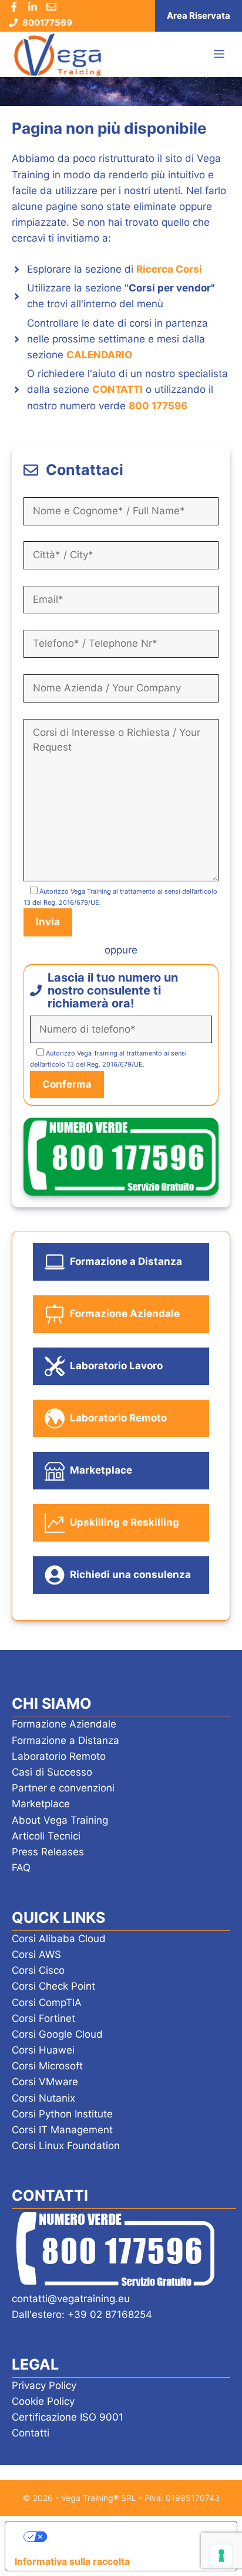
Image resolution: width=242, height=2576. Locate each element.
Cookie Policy (43, 2401)
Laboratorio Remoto (59, 1756)
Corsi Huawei (43, 2050)
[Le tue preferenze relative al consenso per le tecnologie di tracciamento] (221, 2555)
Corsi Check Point (53, 1986)
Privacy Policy (44, 2385)
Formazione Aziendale (64, 1724)
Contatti (31, 2433)
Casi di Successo (52, 1772)
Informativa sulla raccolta (72, 2561)
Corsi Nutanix (43, 2098)
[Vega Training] (58, 55)
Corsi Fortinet (43, 2018)
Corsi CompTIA (47, 2003)
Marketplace (41, 1804)
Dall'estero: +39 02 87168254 (82, 2314)
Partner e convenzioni (63, 1788)
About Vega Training (60, 1820)
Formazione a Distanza (65, 1740)
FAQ (21, 1868)
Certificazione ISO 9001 (68, 2417)
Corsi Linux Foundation (66, 2146)
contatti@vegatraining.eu (71, 2299)
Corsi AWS (36, 1954)
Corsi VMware (45, 2082)
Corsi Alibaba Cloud (59, 1939)
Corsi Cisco (38, 1970)
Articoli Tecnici (46, 1836)
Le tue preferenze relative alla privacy (133, 2536)
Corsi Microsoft (47, 2066)
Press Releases (48, 1852)
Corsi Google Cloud (57, 2034)
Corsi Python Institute (62, 2114)
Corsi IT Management (62, 2130)
